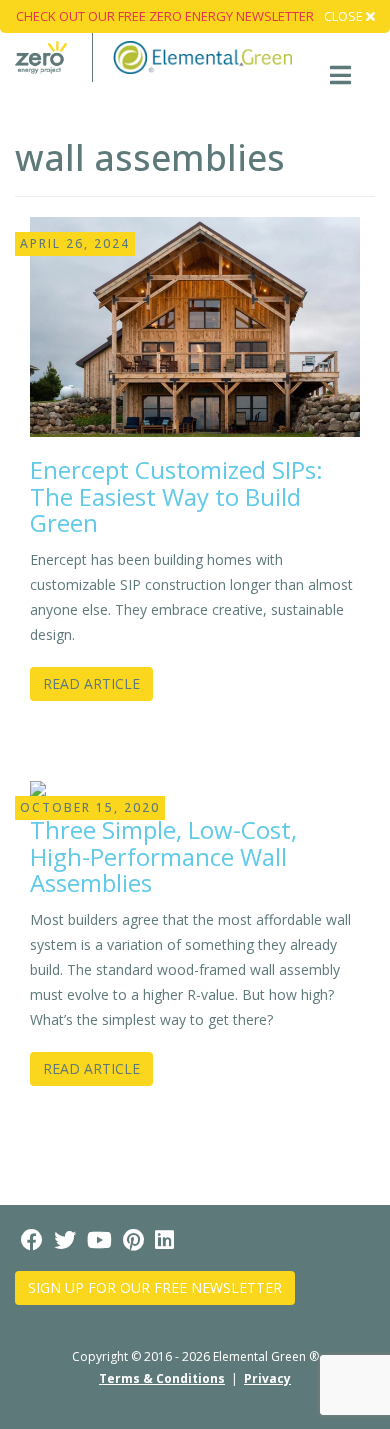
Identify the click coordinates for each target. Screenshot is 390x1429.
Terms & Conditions (162, 1378)
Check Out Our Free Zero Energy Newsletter (165, 16)
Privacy (267, 1378)
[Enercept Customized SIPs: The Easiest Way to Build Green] (195, 325)
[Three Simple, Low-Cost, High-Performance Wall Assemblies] (38, 787)
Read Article (91, 683)
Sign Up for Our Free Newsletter (155, 1287)
